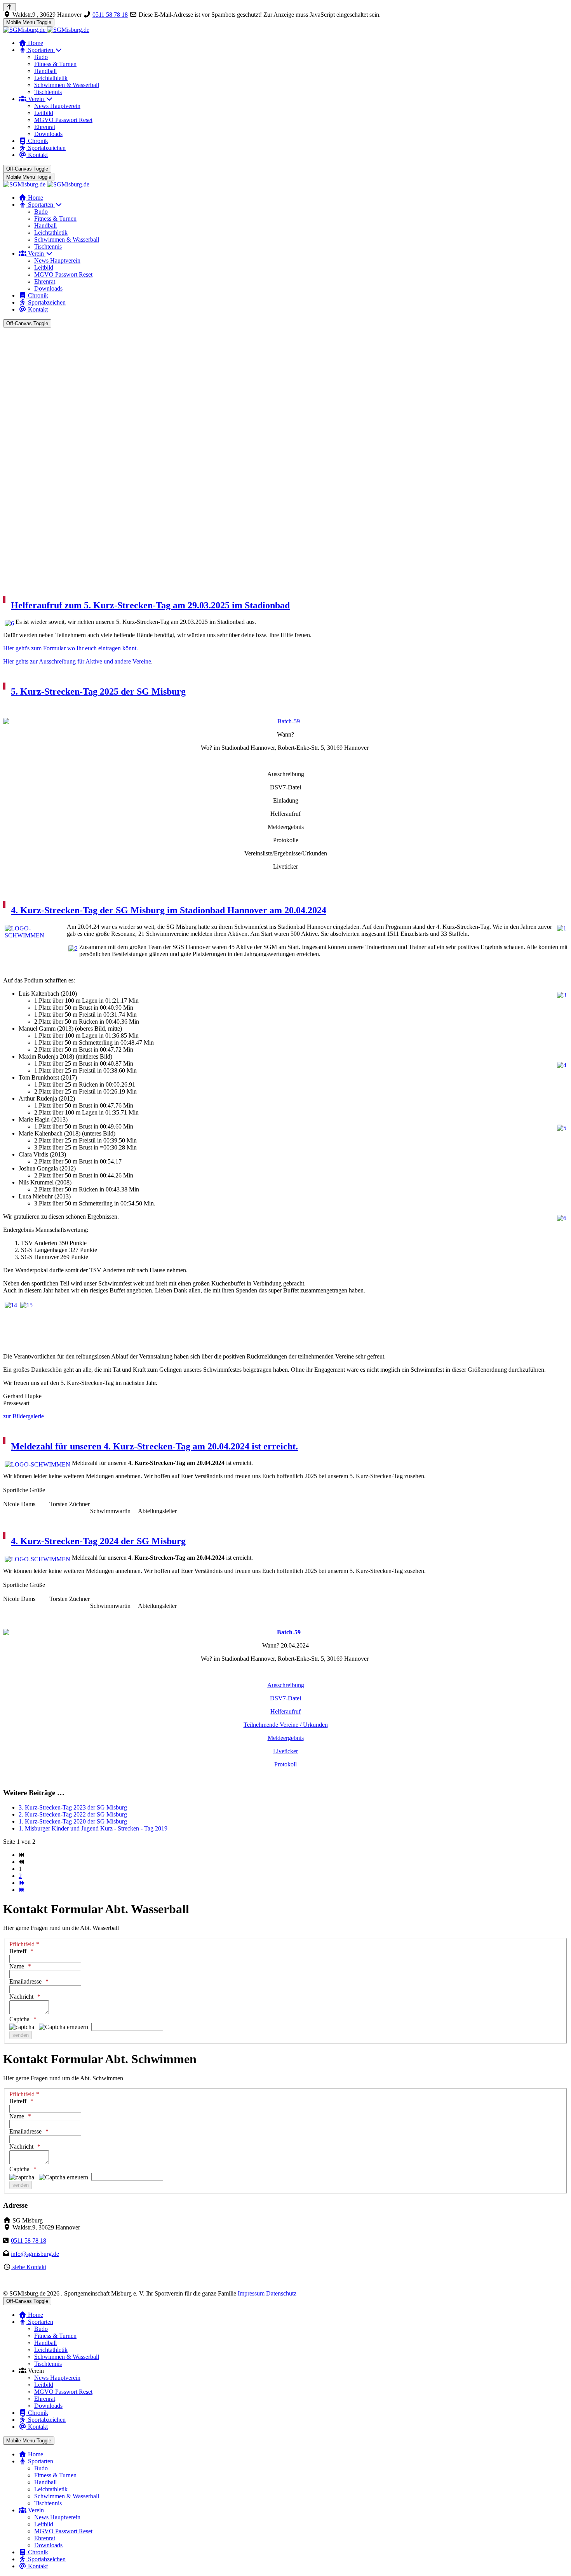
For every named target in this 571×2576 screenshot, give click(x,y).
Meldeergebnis (286, 1738)
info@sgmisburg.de (35, 2254)
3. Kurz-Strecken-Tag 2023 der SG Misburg (73, 1807)
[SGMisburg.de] (46, 30)
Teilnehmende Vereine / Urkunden (286, 1725)
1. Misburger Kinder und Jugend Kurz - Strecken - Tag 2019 (93, 1828)
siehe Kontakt (29, 2267)
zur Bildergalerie (24, 1416)
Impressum (251, 2293)
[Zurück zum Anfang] (10, 7)
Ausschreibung (286, 1685)
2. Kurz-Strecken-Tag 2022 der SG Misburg (73, 1814)
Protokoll (285, 1764)
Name (17, 1966)
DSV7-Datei (285, 1698)
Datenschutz (281, 2293)
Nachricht (21, 1997)
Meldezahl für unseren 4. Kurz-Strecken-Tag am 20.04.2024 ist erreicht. (154, 1446)
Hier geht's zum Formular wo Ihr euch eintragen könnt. (71, 648)
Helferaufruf (285, 1711)
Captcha (19, 2019)
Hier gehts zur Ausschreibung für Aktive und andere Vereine (77, 661)
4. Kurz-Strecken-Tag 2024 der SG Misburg (98, 1541)
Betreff (18, 1951)
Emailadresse (25, 1981)
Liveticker (285, 1751)
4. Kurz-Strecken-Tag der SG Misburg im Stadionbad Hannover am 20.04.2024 (169, 910)
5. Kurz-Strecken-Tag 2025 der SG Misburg (98, 691)
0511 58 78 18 (110, 15)
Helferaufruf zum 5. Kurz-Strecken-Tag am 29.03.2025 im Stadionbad (150, 605)
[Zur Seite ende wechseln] (22, 1890)
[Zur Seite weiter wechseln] (22, 1883)
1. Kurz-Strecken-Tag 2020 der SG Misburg (73, 1821)
